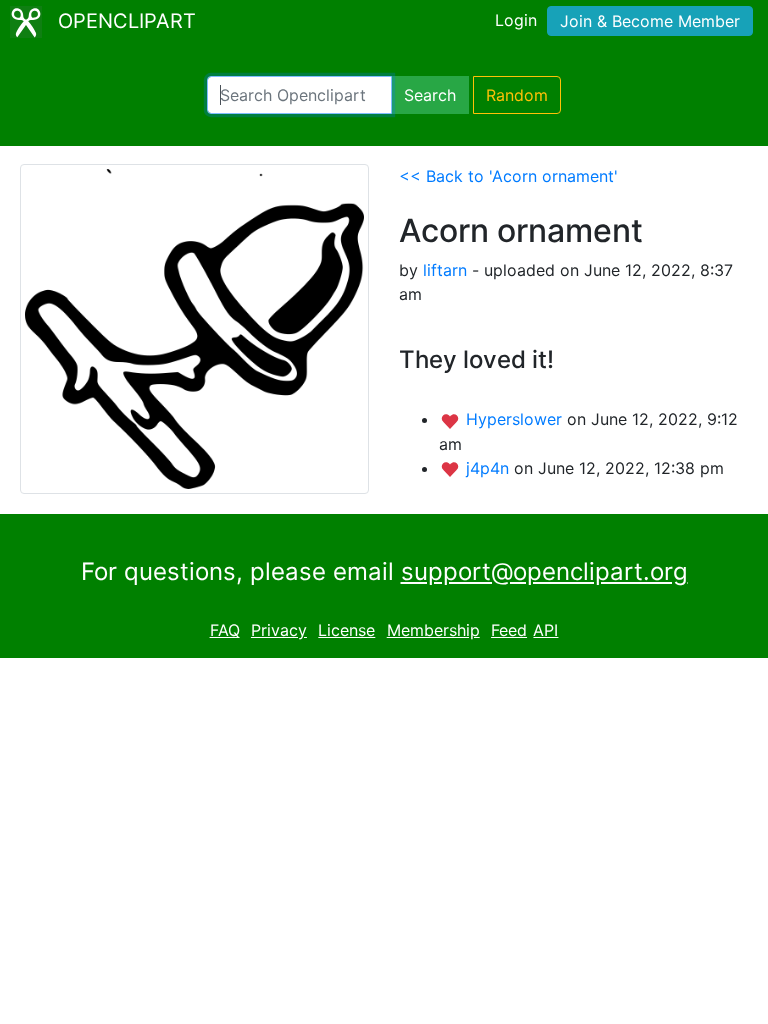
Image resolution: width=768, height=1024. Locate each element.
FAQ (225, 630)
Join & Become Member (650, 21)
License (346, 630)
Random (517, 95)
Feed (509, 630)
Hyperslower (516, 419)
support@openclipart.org (544, 571)
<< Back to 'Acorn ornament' (508, 176)
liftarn (445, 270)
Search (430, 95)
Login (516, 20)
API (545, 630)
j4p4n (490, 468)
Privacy (279, 630)
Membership (433, 630)
